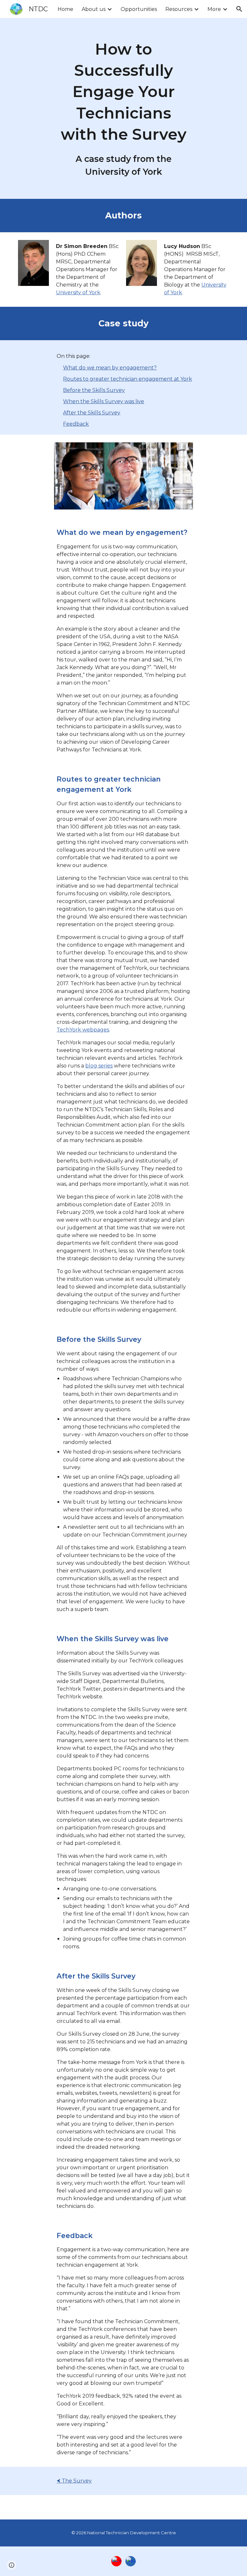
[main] (123, 108)
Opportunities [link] (139, 9)
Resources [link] (179, 9)
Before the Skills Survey (94, 390)
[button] (239, 9)
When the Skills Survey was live (104, 401)
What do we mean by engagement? (110, 368)
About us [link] (94, 9)
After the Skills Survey (92, 413)
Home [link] (65, 9)
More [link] (214, 9)
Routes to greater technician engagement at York (128, 379)
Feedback (76, 424)
